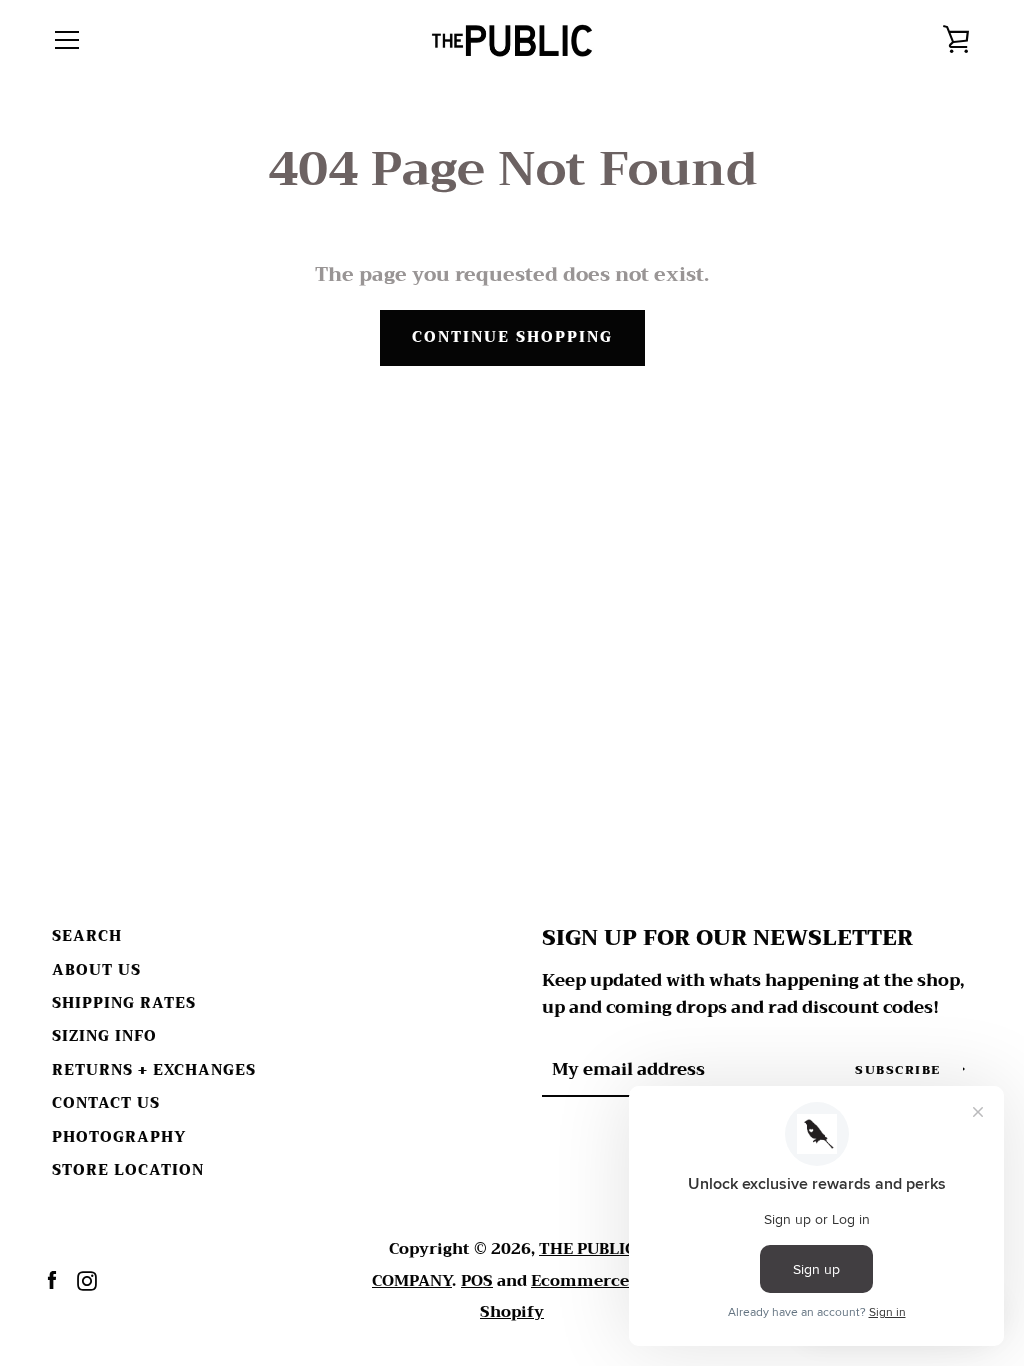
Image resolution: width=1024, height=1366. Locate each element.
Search (87, 936)
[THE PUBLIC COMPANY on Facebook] (52, 1279)
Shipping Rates (124, 1003)
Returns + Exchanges (154, 1070)
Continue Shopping (512, 337)
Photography (119, 1137)
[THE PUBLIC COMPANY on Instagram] (87, 1279)
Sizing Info (104, 1036)
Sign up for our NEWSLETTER (727, 938)
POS (477, 1281)
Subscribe (900, 1070)
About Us (96, 970)
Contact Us (106, 1103)
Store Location (128, 1170)
